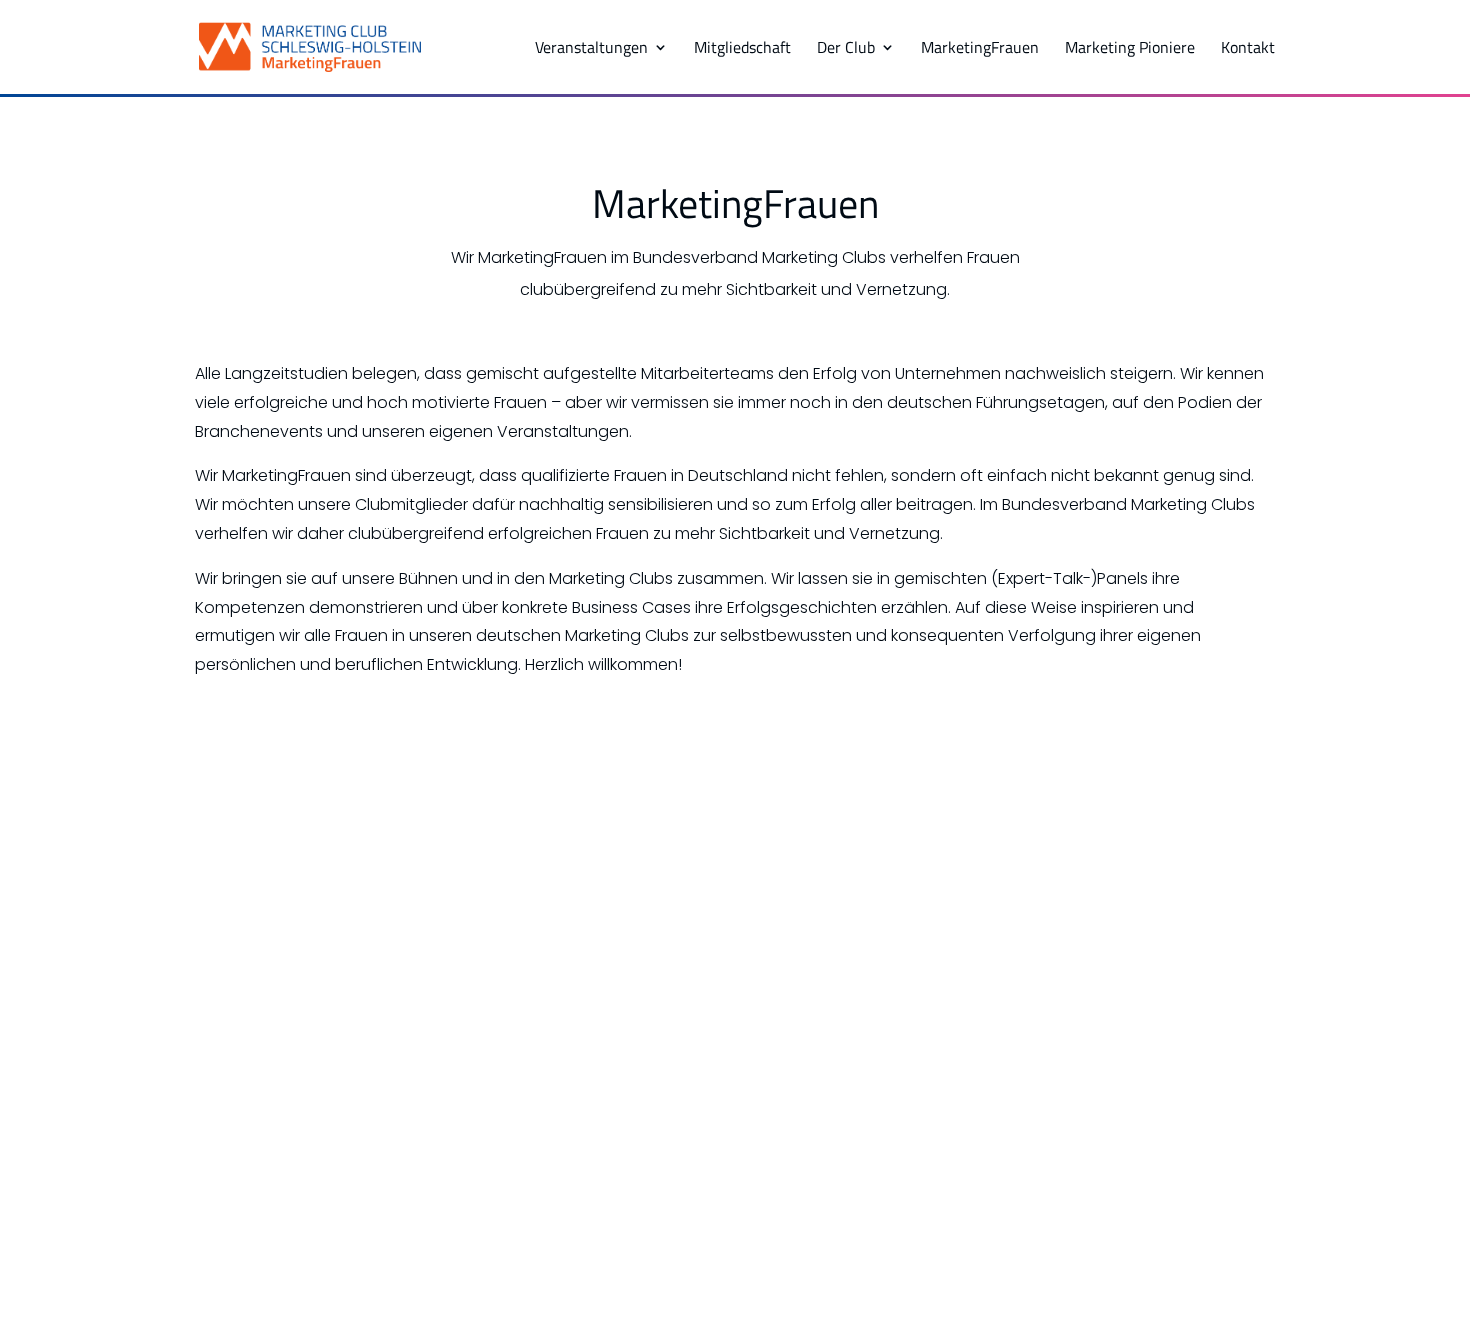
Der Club (846, 49)
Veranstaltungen (591, 49)
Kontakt (1248, 49)
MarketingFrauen (980, 49)
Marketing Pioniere (1130, 49)
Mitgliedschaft (742, 49)
